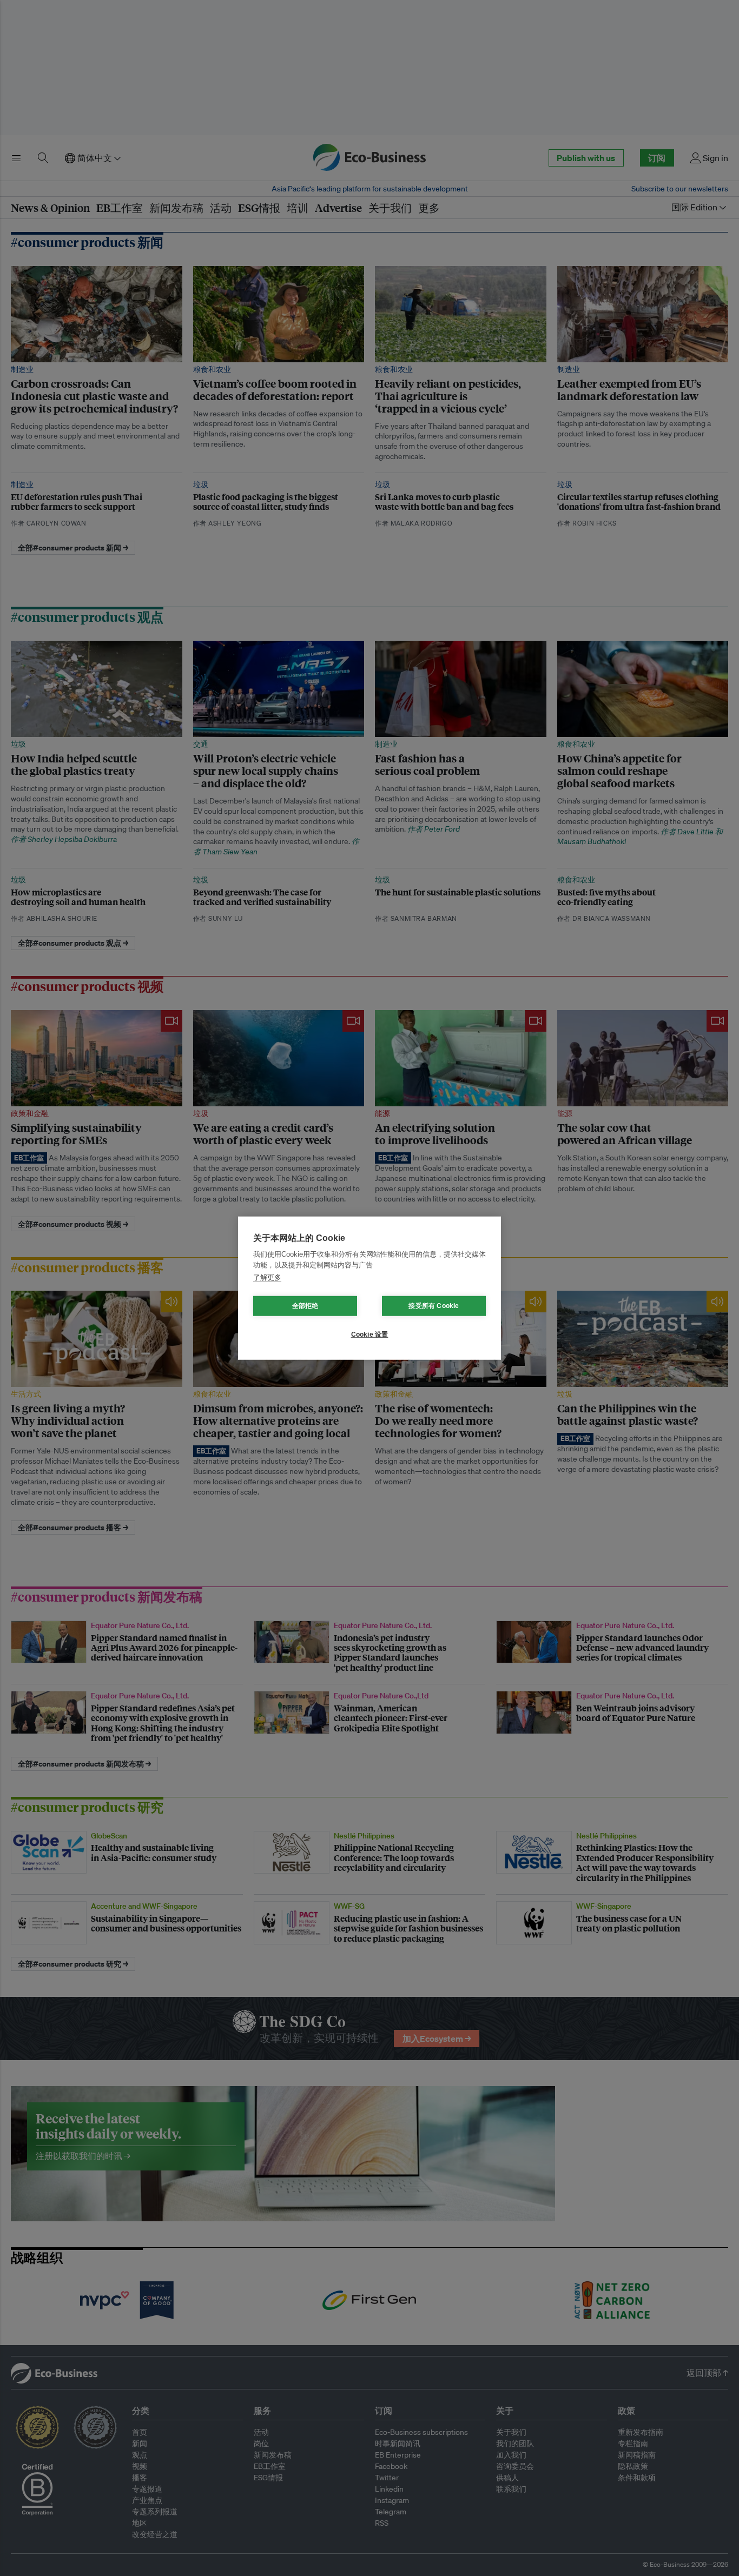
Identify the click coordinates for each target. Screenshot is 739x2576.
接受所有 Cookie (434, 1306)
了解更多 (267, 1277)
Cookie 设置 (370, 1335)
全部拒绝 (305, 1306)
